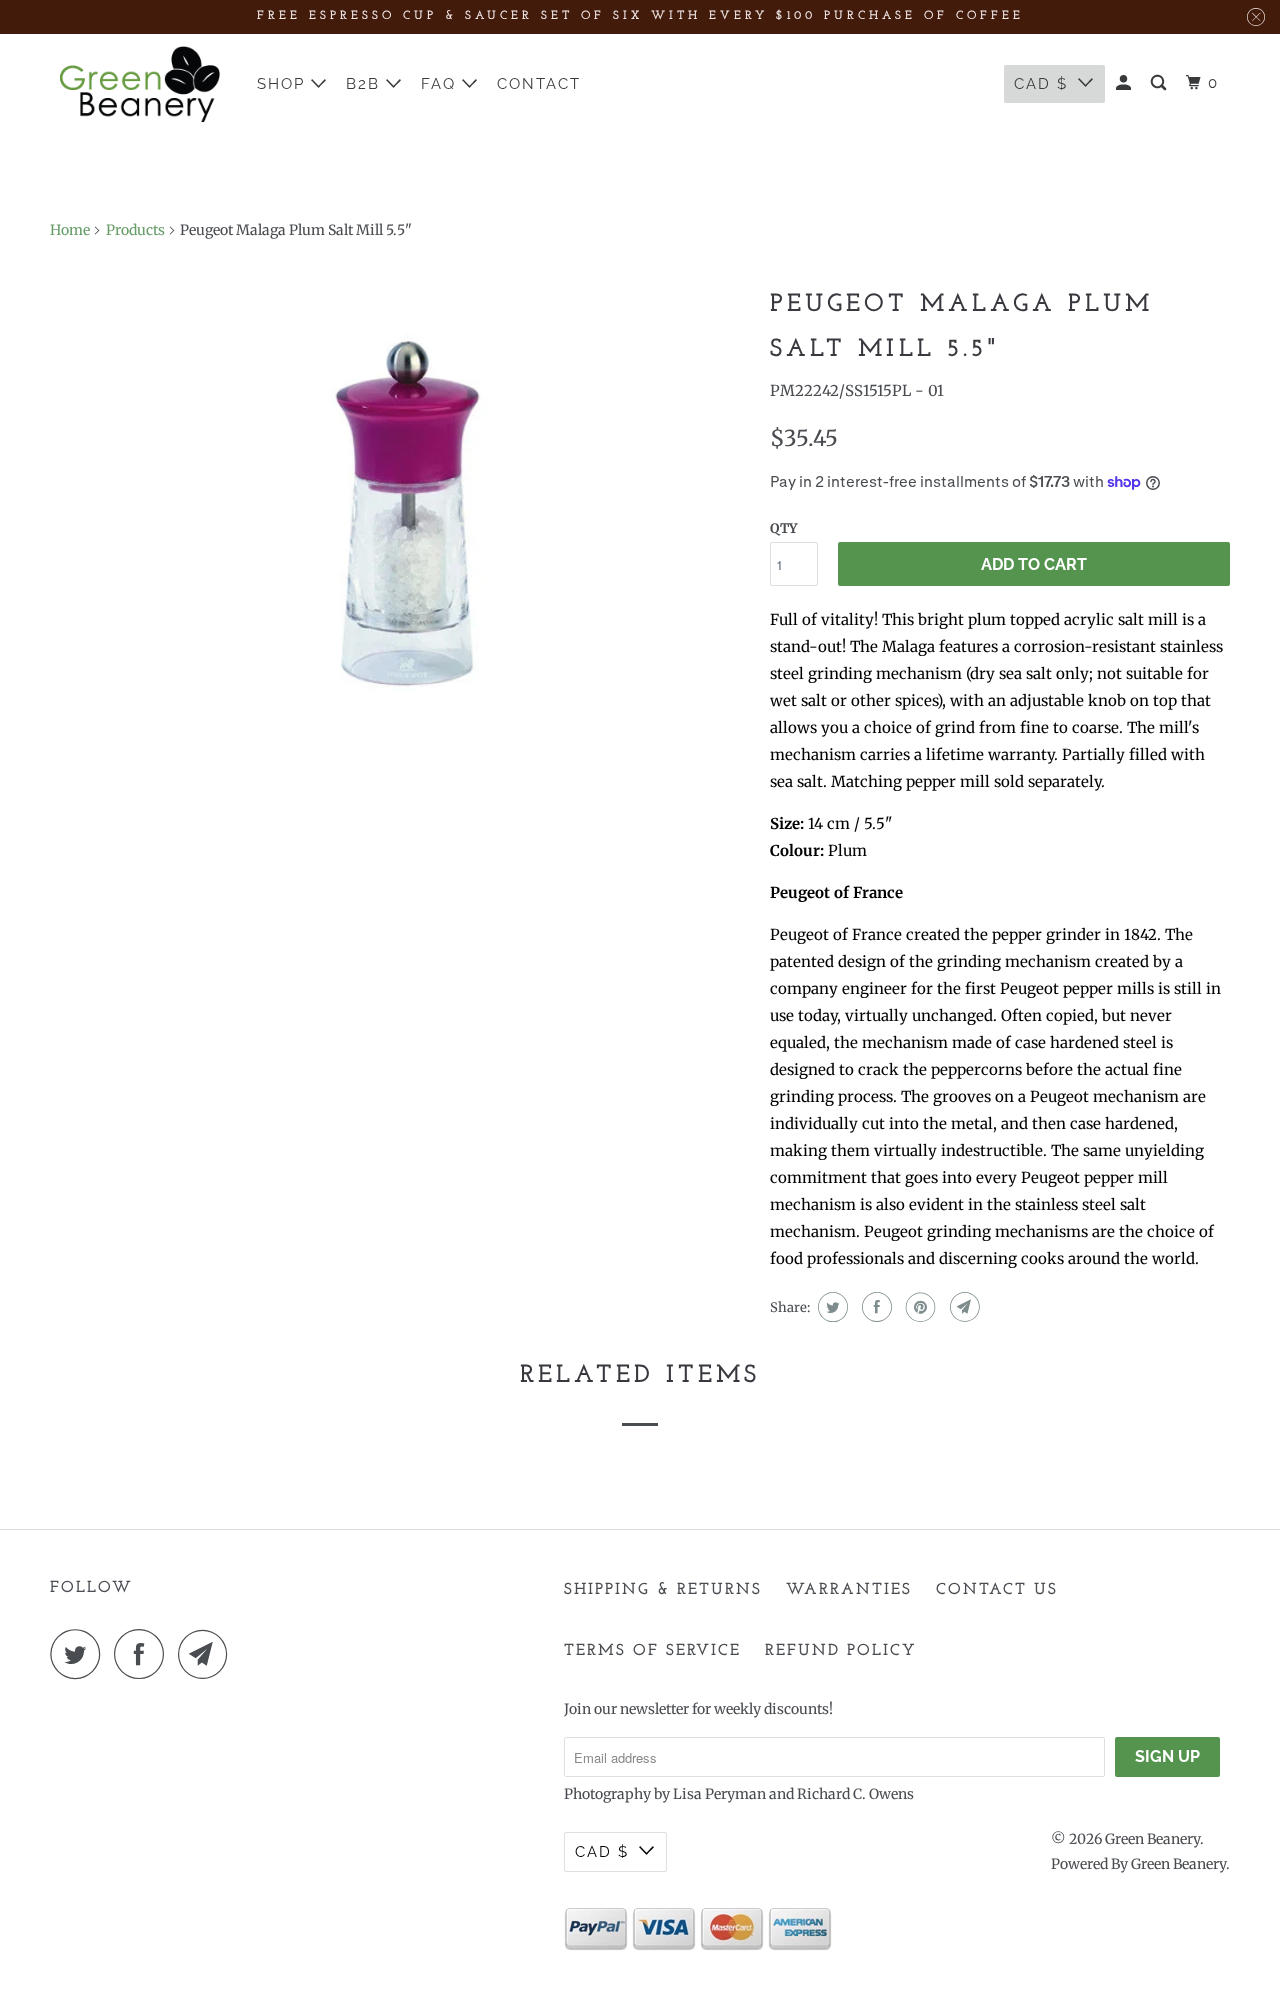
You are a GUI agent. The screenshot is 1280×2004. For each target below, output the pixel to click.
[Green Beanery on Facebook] (144, 1654)
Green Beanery (1152, 1839)
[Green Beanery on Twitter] (80, 1654)
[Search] (1161, 83)
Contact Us (997, 1590)
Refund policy (841, 1651)
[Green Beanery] (140, 84)
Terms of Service (652, 1651)
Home (70, 230)
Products (135, 230)
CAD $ (1041, 84)
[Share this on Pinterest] (918, 1307)
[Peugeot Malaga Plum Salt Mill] (400, 508)
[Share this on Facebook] (874, 1307)
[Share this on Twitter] (830, 1307)
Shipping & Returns (663, 1590)
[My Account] (1126, 83)
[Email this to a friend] (962, 1307)
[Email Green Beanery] (208, 1654)
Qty (783, 528)
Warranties (849, 1590)
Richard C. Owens (855, 1794)
